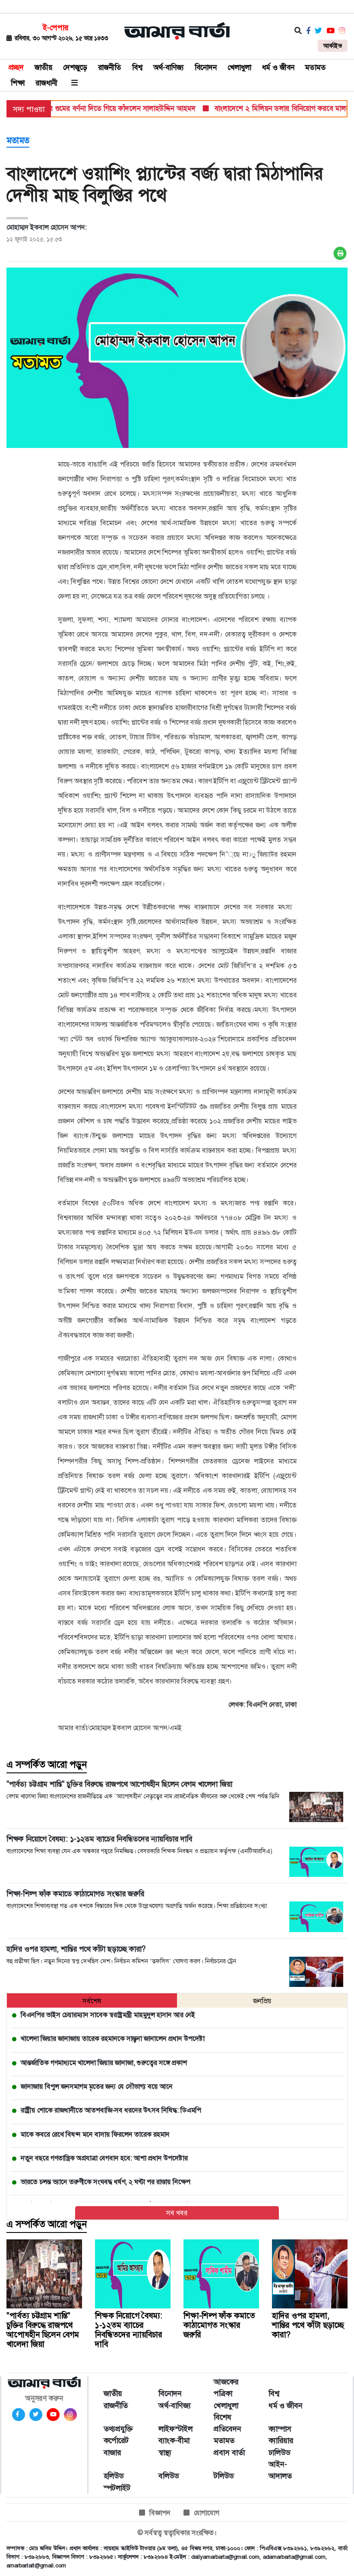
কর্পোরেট (116, 2440)
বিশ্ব (137, 67)
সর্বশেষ (92, 2001)
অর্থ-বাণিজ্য (169, 67)
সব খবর (177, 2213)
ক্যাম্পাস (280, 2429)
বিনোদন (206, 67)
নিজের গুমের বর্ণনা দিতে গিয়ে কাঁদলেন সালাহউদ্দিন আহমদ (93, 108)
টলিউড (224, 2476)
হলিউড (114, 2476)
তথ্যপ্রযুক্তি (118, 2429)
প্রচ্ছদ (16, 67)
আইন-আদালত (280, 2470)
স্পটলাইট (117, 2488)
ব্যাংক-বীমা (174, 2440)
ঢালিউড (279, 2453)
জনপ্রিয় (262, 2001)
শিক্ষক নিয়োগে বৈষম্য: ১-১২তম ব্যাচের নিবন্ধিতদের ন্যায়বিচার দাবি (129, 2330)
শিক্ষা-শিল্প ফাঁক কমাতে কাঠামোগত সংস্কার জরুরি (219, 2325)
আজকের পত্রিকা (226, 2388)
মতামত (316, 67)
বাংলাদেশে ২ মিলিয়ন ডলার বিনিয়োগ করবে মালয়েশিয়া (267, 108)
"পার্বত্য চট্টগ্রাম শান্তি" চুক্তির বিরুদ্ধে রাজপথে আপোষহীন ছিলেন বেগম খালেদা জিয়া (43, 2330)
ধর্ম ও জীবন (278, 67)
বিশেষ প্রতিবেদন (228, 2423)
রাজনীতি (110, 67)
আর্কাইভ (333, 46)
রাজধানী (46, 83)
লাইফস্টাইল (175, 2429)
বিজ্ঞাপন (160, 2513)
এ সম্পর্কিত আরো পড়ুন (47, 1765)
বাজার (112, 2453)
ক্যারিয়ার (281, 2440)
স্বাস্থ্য (165, 2453)
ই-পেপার (55, 28)
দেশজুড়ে (75, 67)
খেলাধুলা (239, 67)
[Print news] (340, 253)
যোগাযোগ (207, 2513)
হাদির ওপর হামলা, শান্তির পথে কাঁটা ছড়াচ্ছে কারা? (308, 2325)
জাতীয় (43, 67)
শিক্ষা (18, 83)
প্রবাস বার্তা (229, 2453)
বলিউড (169, 2476)
